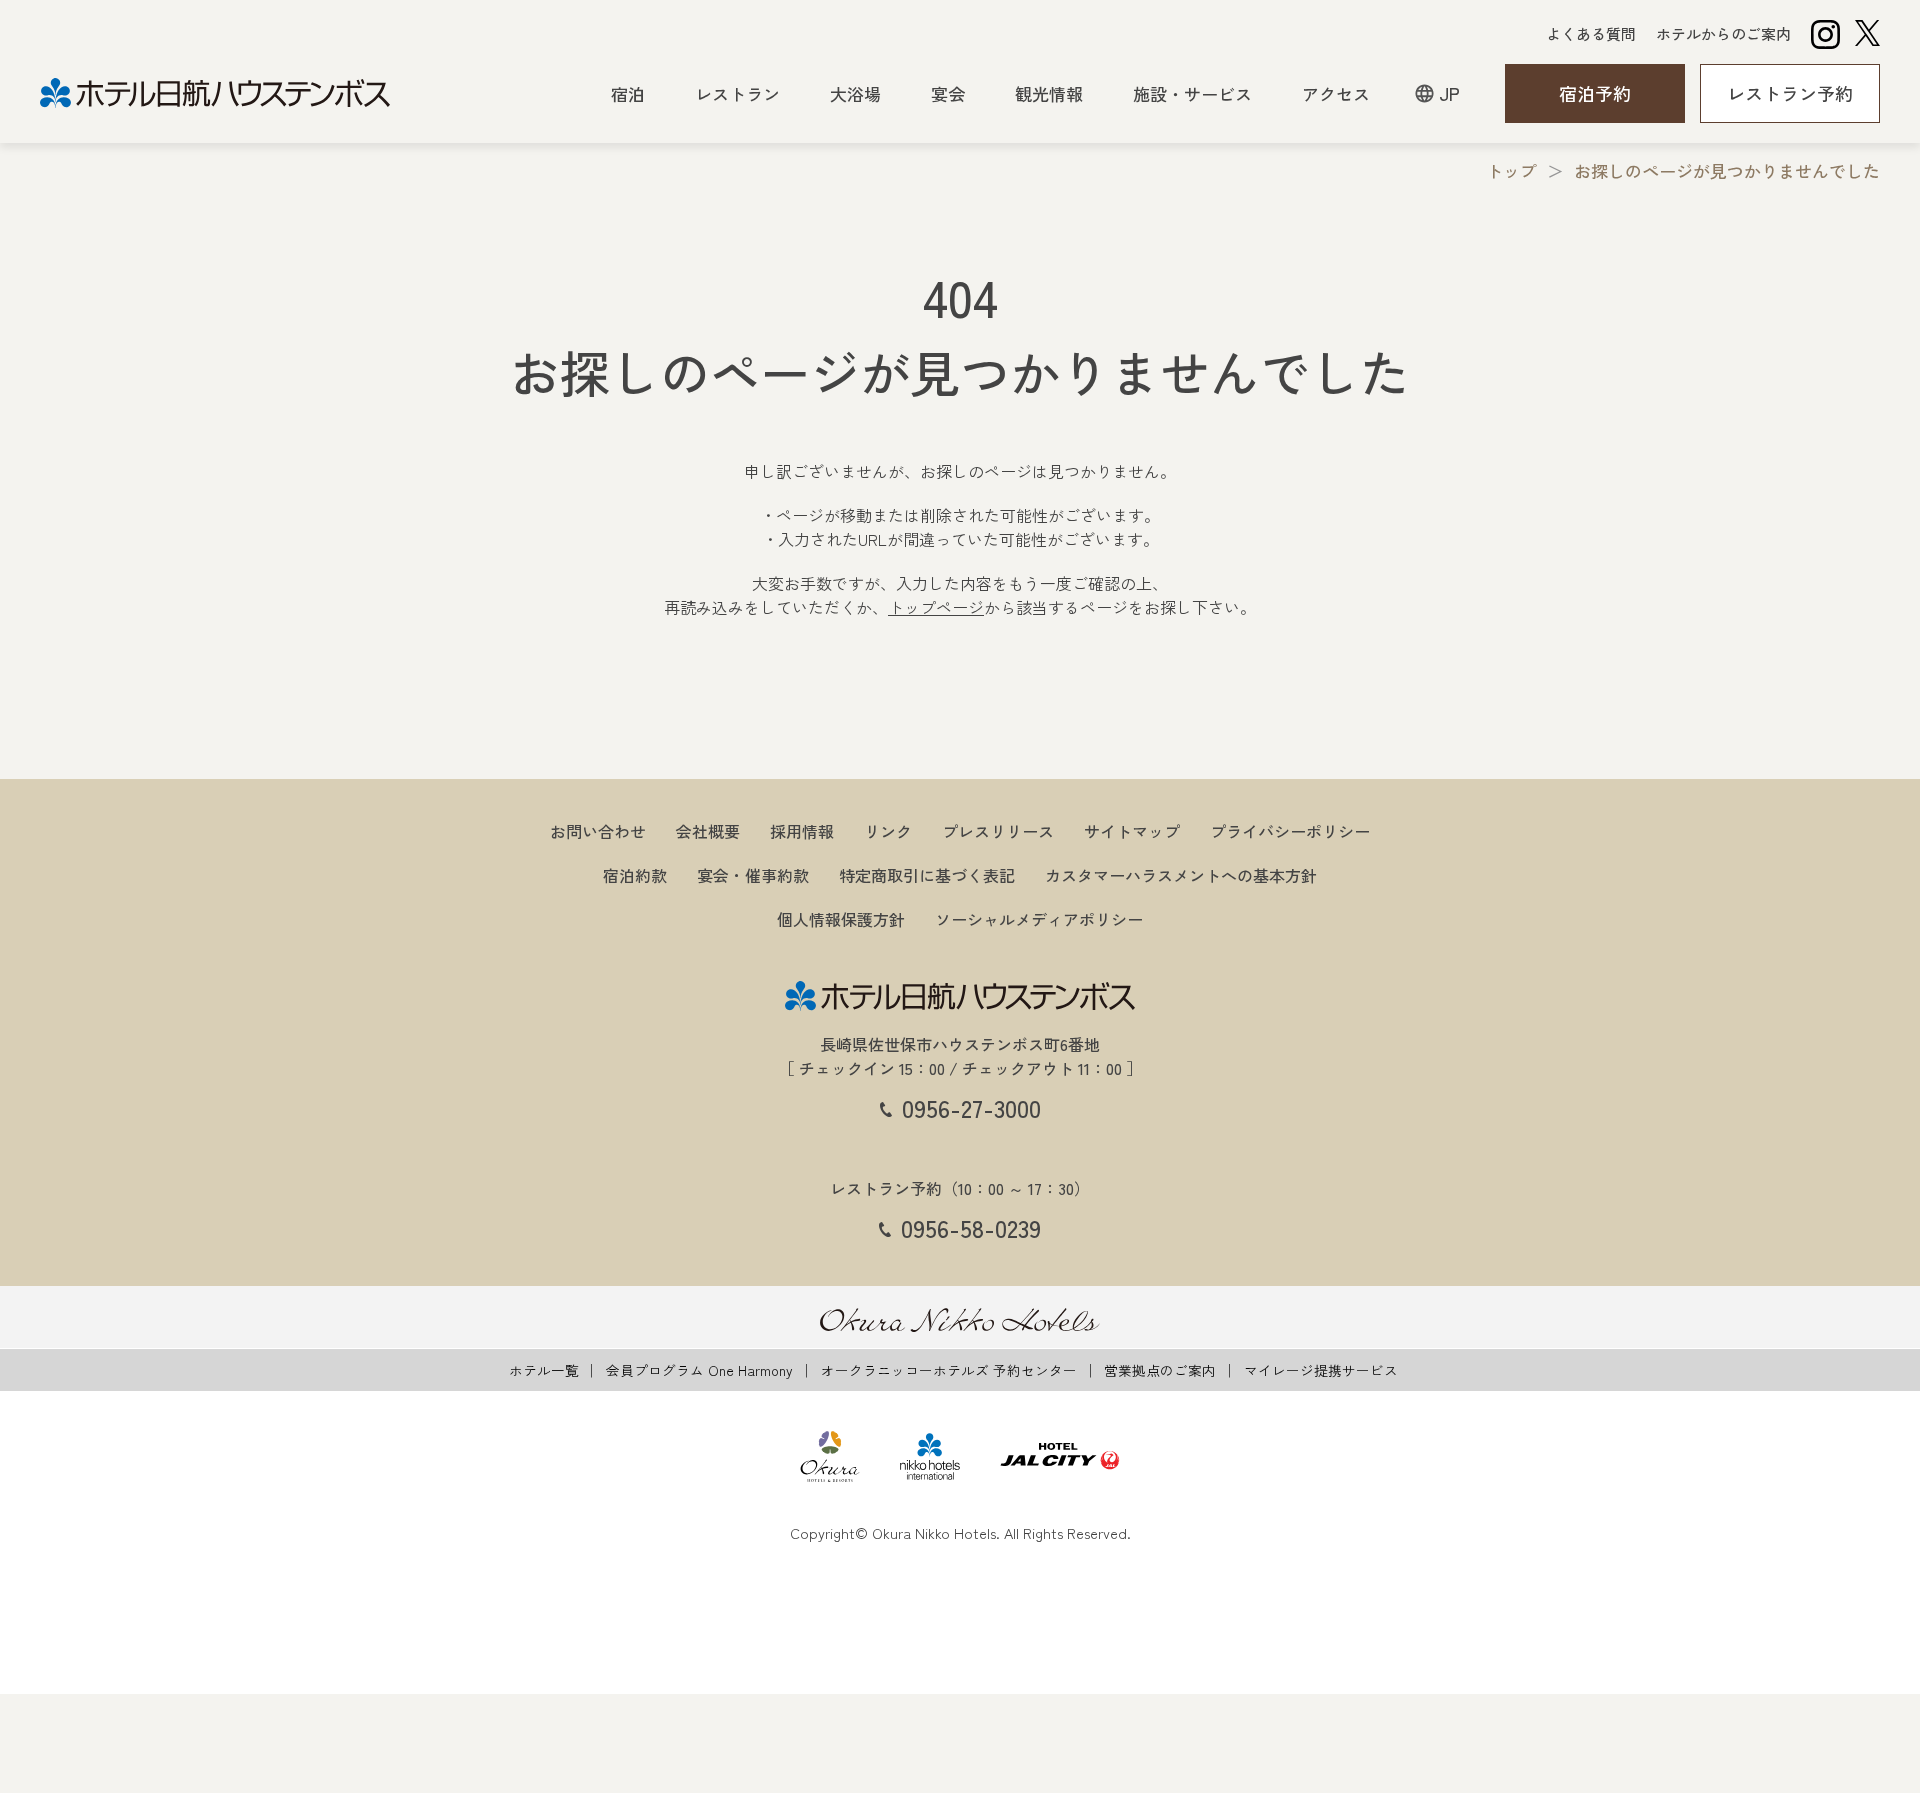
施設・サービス (1192, 93)
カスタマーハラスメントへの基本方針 (1181, 875)
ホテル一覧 (544, 1370)
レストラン (737, 93)
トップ (1511, 170)
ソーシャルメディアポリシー (1039, 919)
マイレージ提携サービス (1321, 1370)
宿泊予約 (1595, 93)
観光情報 (1049, 93)
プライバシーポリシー (1290, 831)
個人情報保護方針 (841, 919)
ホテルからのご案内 (1723, 33)
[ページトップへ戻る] (1860, 961)
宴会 (948, 93)
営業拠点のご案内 (1160, 1370)
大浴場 (855, 93)
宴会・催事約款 (753, 875)
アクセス (1336, 93)
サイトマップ (1132, 831)
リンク (888, 831)
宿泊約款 (635, 875)
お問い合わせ (598, 831)
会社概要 (708, 831)
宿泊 (628, 93)
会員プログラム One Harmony (699, 1370)
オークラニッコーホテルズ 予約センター (949, 1370)
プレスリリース (998, 831)
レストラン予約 (1790, 93)
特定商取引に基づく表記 (927, 875)
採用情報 (802, 831)
